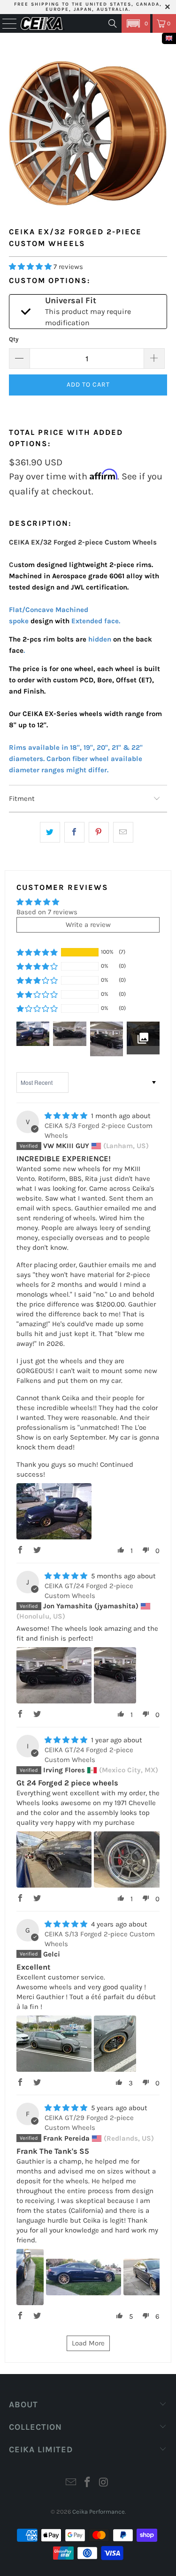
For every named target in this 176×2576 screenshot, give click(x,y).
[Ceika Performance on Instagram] (104, 2483)
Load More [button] (88, 2343)
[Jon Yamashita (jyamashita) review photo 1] (54, 1675)
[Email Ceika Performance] (71, 2483)
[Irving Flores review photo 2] (131, 1859)
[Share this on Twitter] (50, 832)
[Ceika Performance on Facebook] (88, 2483)
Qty (14, 339)
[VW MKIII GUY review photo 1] (54, 1511)
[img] (66, 1116)
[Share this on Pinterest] (99, 832)
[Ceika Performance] (42, 23)
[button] (136, 23)
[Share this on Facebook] (74, 832)
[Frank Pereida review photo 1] (30, 2277)
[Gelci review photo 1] (54, 2044)
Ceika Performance (99, 2512)
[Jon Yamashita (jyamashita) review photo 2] (115, 1675)
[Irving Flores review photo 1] (54, 1859)
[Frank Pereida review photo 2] (84, 2277)
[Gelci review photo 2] (115, 2044)
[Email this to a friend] (123, 832)
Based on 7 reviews (47, 912)
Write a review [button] (88, 925)
